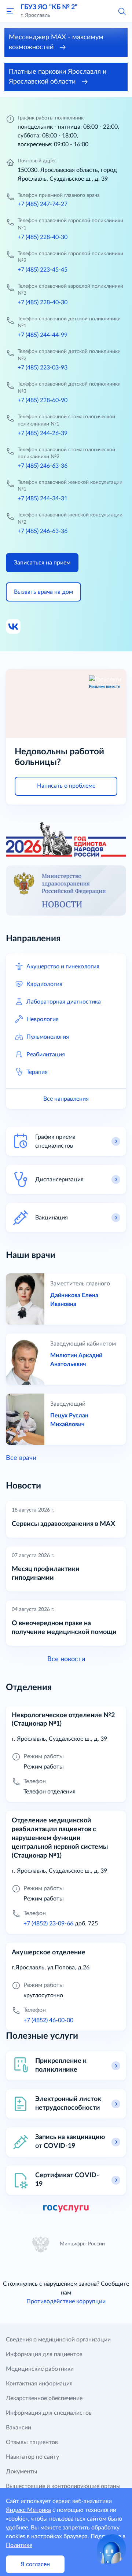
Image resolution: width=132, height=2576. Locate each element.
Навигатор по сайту (32, 2457)
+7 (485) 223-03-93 (43, 368)
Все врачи (21, 1458)
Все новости (66, 1659)
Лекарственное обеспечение (44, 2398)
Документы (22, 2472)
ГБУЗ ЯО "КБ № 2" (49, 7)
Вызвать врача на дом (43, 592)
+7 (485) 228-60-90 (43, 400)
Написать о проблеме (66, 786)
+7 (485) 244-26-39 (43, 433)
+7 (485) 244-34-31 (43, 498)
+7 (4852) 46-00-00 (48, 2020)
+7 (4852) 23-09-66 (48, 1924)
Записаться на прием (42, 563)
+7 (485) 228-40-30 (43, 237)
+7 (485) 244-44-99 (43, 335)
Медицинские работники (40, 2369)
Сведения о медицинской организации (58, 2340)
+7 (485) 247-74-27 (43, 204)
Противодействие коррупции (66, 2301)
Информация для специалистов (49, 2413)
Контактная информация (39, 2384)
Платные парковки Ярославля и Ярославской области (58, 77)
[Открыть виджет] (111, 2549)
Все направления (66, 1099)
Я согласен (35, 2564)
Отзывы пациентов (32, 2442)
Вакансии (19, 2428)
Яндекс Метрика (28, 2510)
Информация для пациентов (44, 2354)
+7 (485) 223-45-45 (43, 270)
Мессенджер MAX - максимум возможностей (56, 42)
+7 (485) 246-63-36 (43, 466)
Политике (19, 2545)
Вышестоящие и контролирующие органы (63, 2486)
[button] (122, 11)
